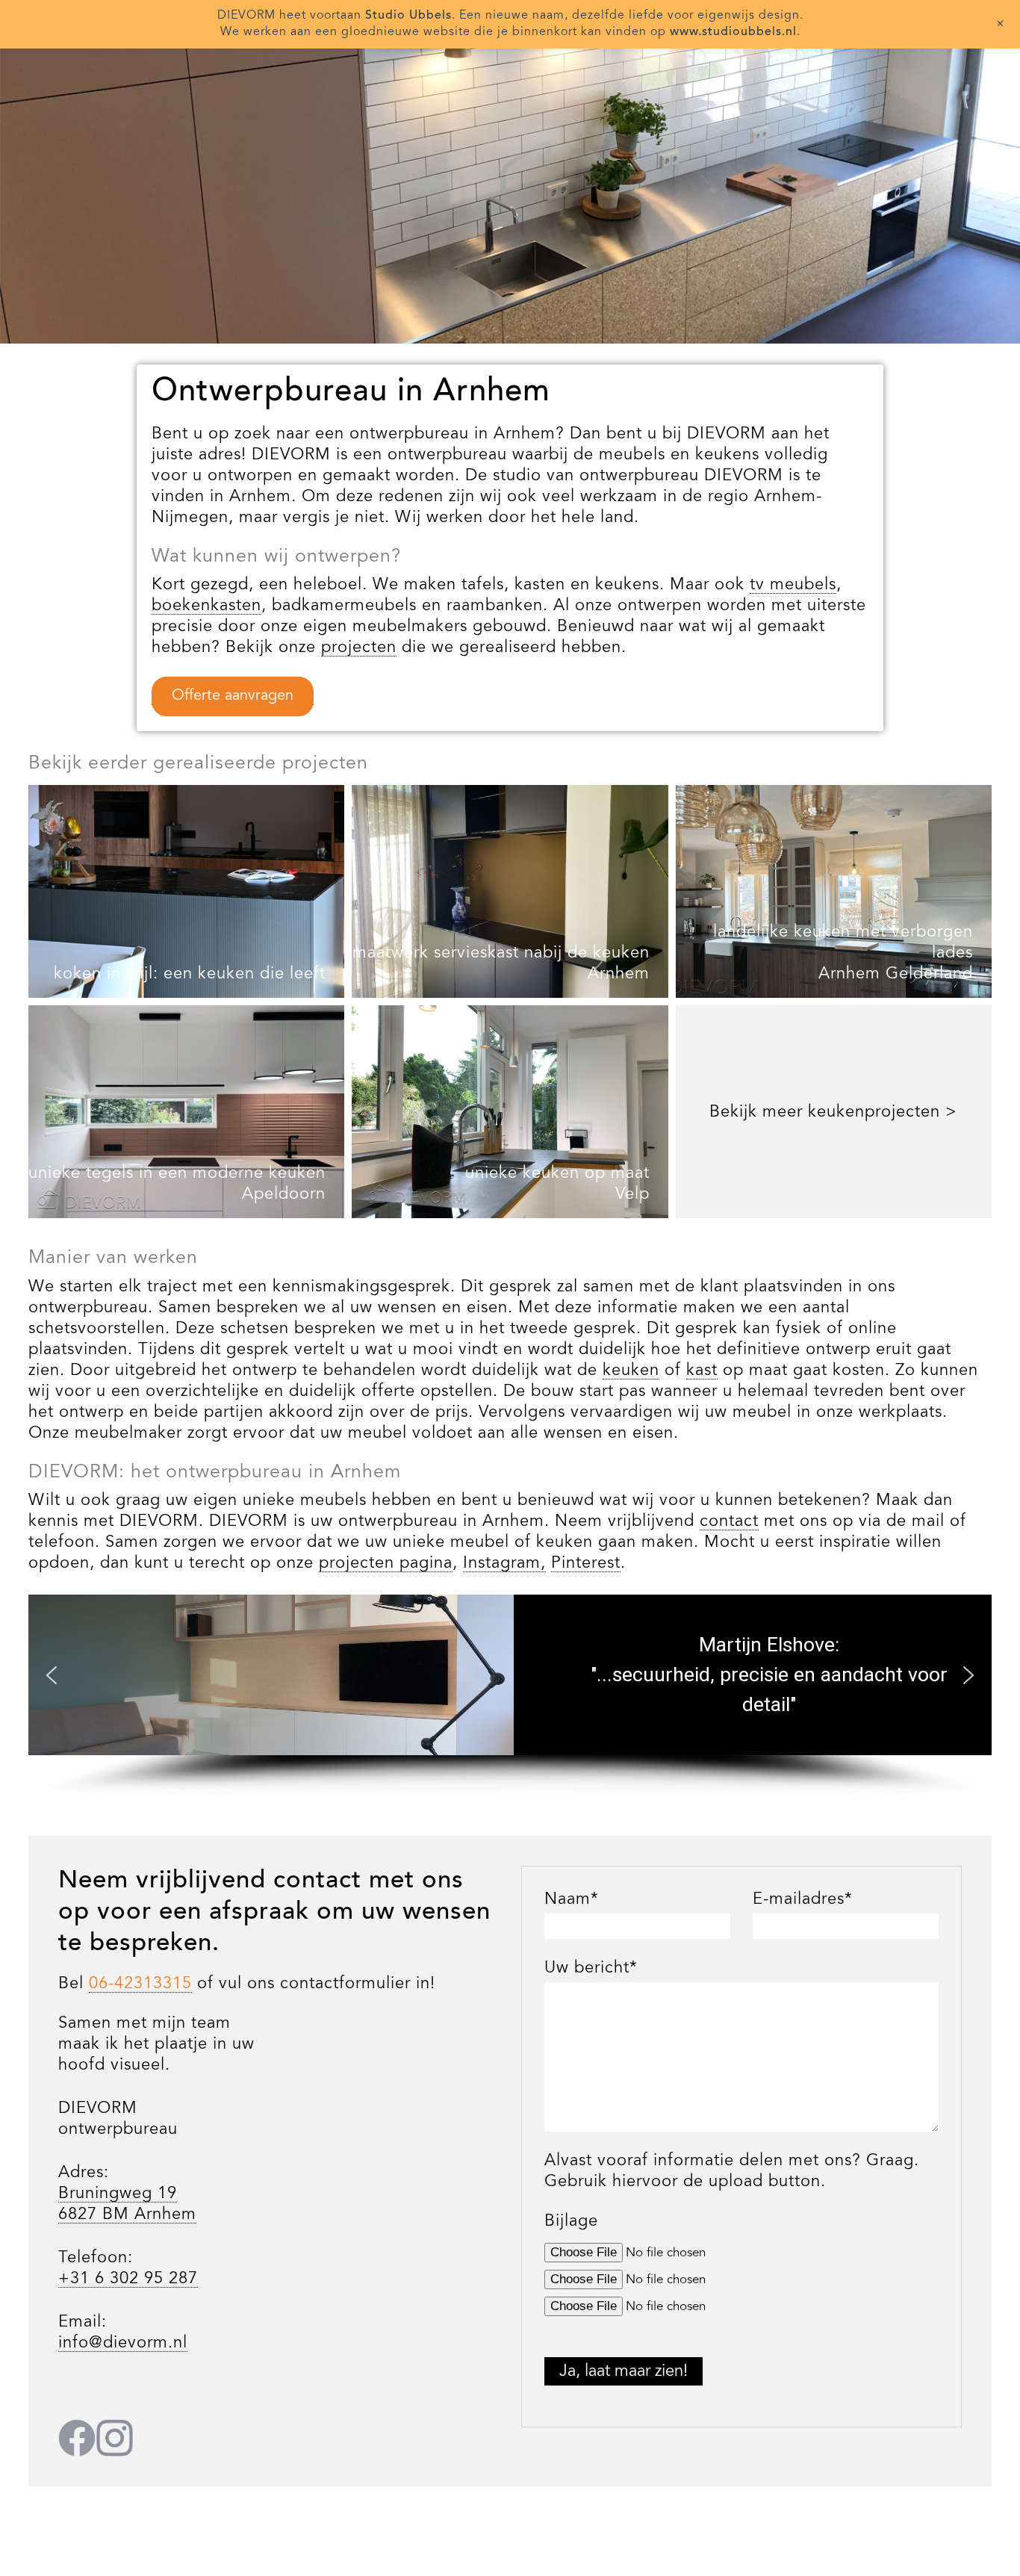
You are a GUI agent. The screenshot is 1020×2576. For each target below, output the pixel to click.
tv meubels (793, 585)
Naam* (572, 1899)
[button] (52, 1675)
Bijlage (571, 2221)
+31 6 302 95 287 (128, 2279)
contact (729, 1521)
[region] (510, 194)
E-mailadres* (803, 1899)
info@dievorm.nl (123, 2343)
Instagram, (504, 1563)
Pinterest (586, 1563)
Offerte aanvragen (233, 696)
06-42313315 (140, 1984)
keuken (631, 1371)
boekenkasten (206, 606)
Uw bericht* (591, 1968)
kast (702, 1371)
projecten (359, 648)
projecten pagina (386, 1563)
